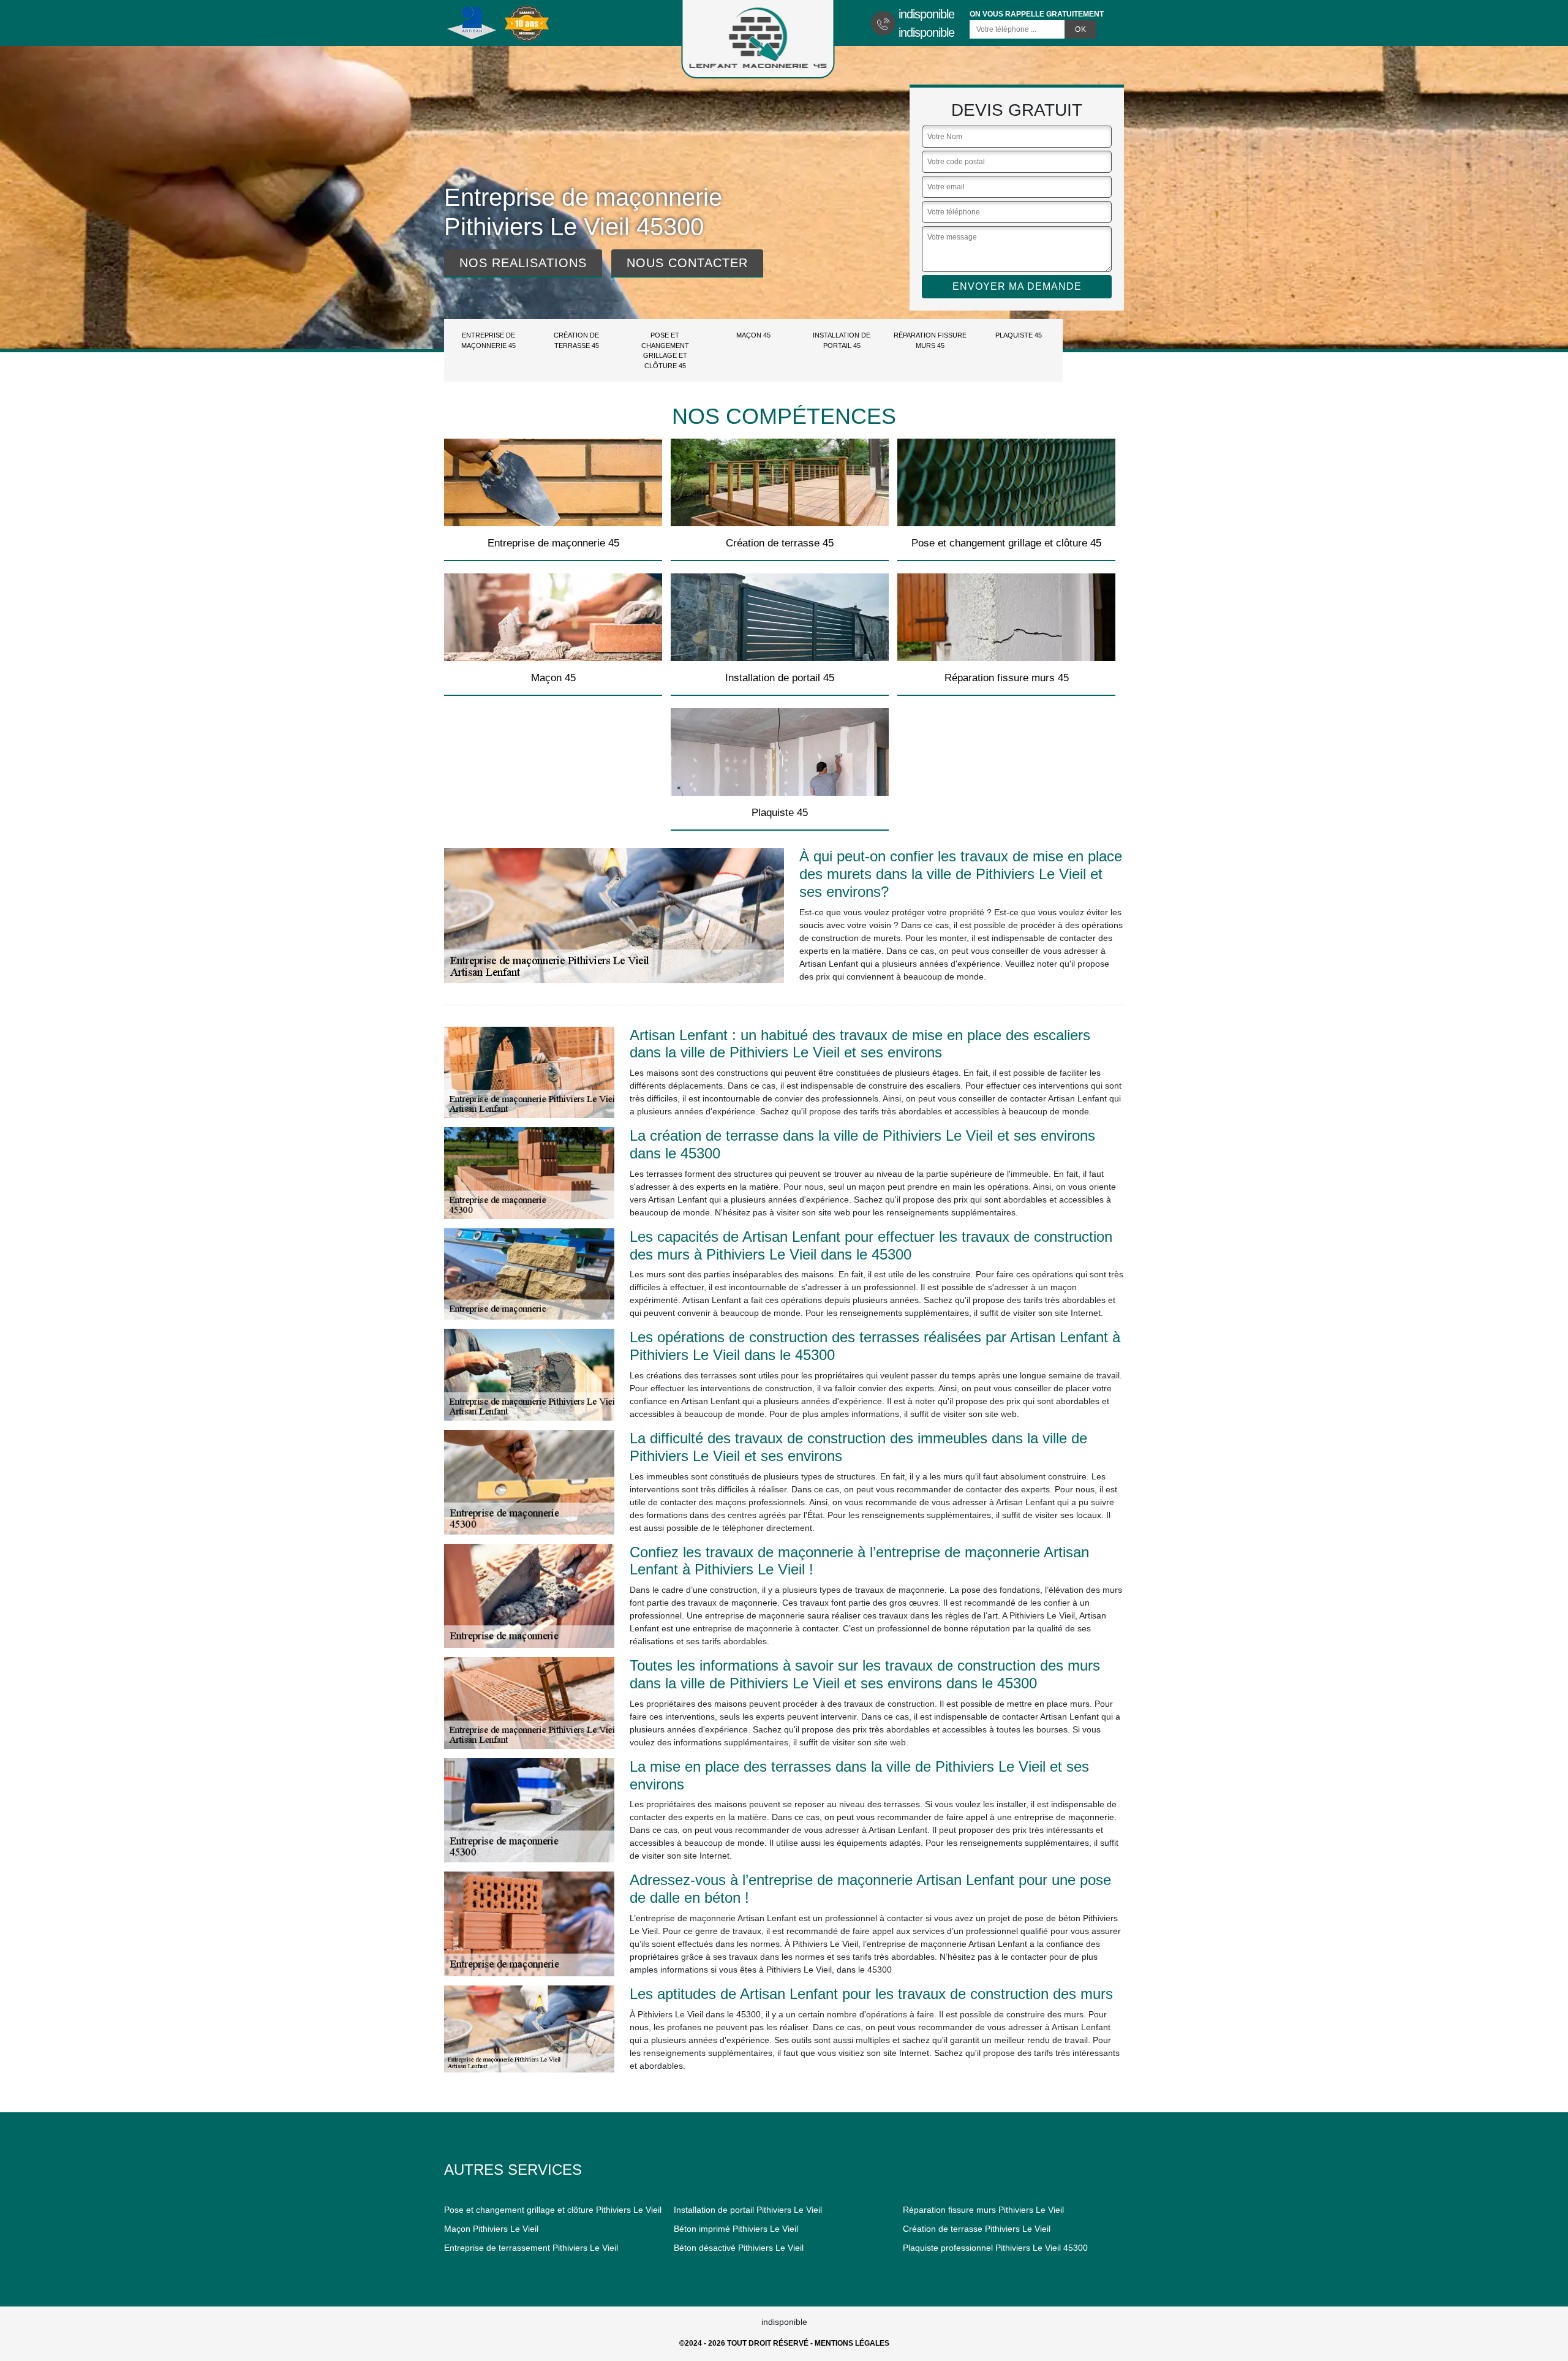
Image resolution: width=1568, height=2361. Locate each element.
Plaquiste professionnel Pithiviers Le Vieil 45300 (995, 2248)
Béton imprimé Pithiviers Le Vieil (736, 2229)
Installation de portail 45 (842, 340)
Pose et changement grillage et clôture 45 (665, 350)
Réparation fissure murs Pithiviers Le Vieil (983, 2210)
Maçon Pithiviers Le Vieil (491, 2229)
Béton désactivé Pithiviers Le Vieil (739, 2248)
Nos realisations (523, 263)
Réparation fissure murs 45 (930, 340)
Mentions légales (852, 2343)
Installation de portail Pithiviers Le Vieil (748, 2210)
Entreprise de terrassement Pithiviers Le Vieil (531, 2248)
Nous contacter (687, 263)
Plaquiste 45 (1019, 335)
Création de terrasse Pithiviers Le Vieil (977, 2229)
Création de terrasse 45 (576, 340)
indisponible (926, 14)
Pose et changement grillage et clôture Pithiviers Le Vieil (553, 2210)
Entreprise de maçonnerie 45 (488, 340)
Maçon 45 (753, 335)
